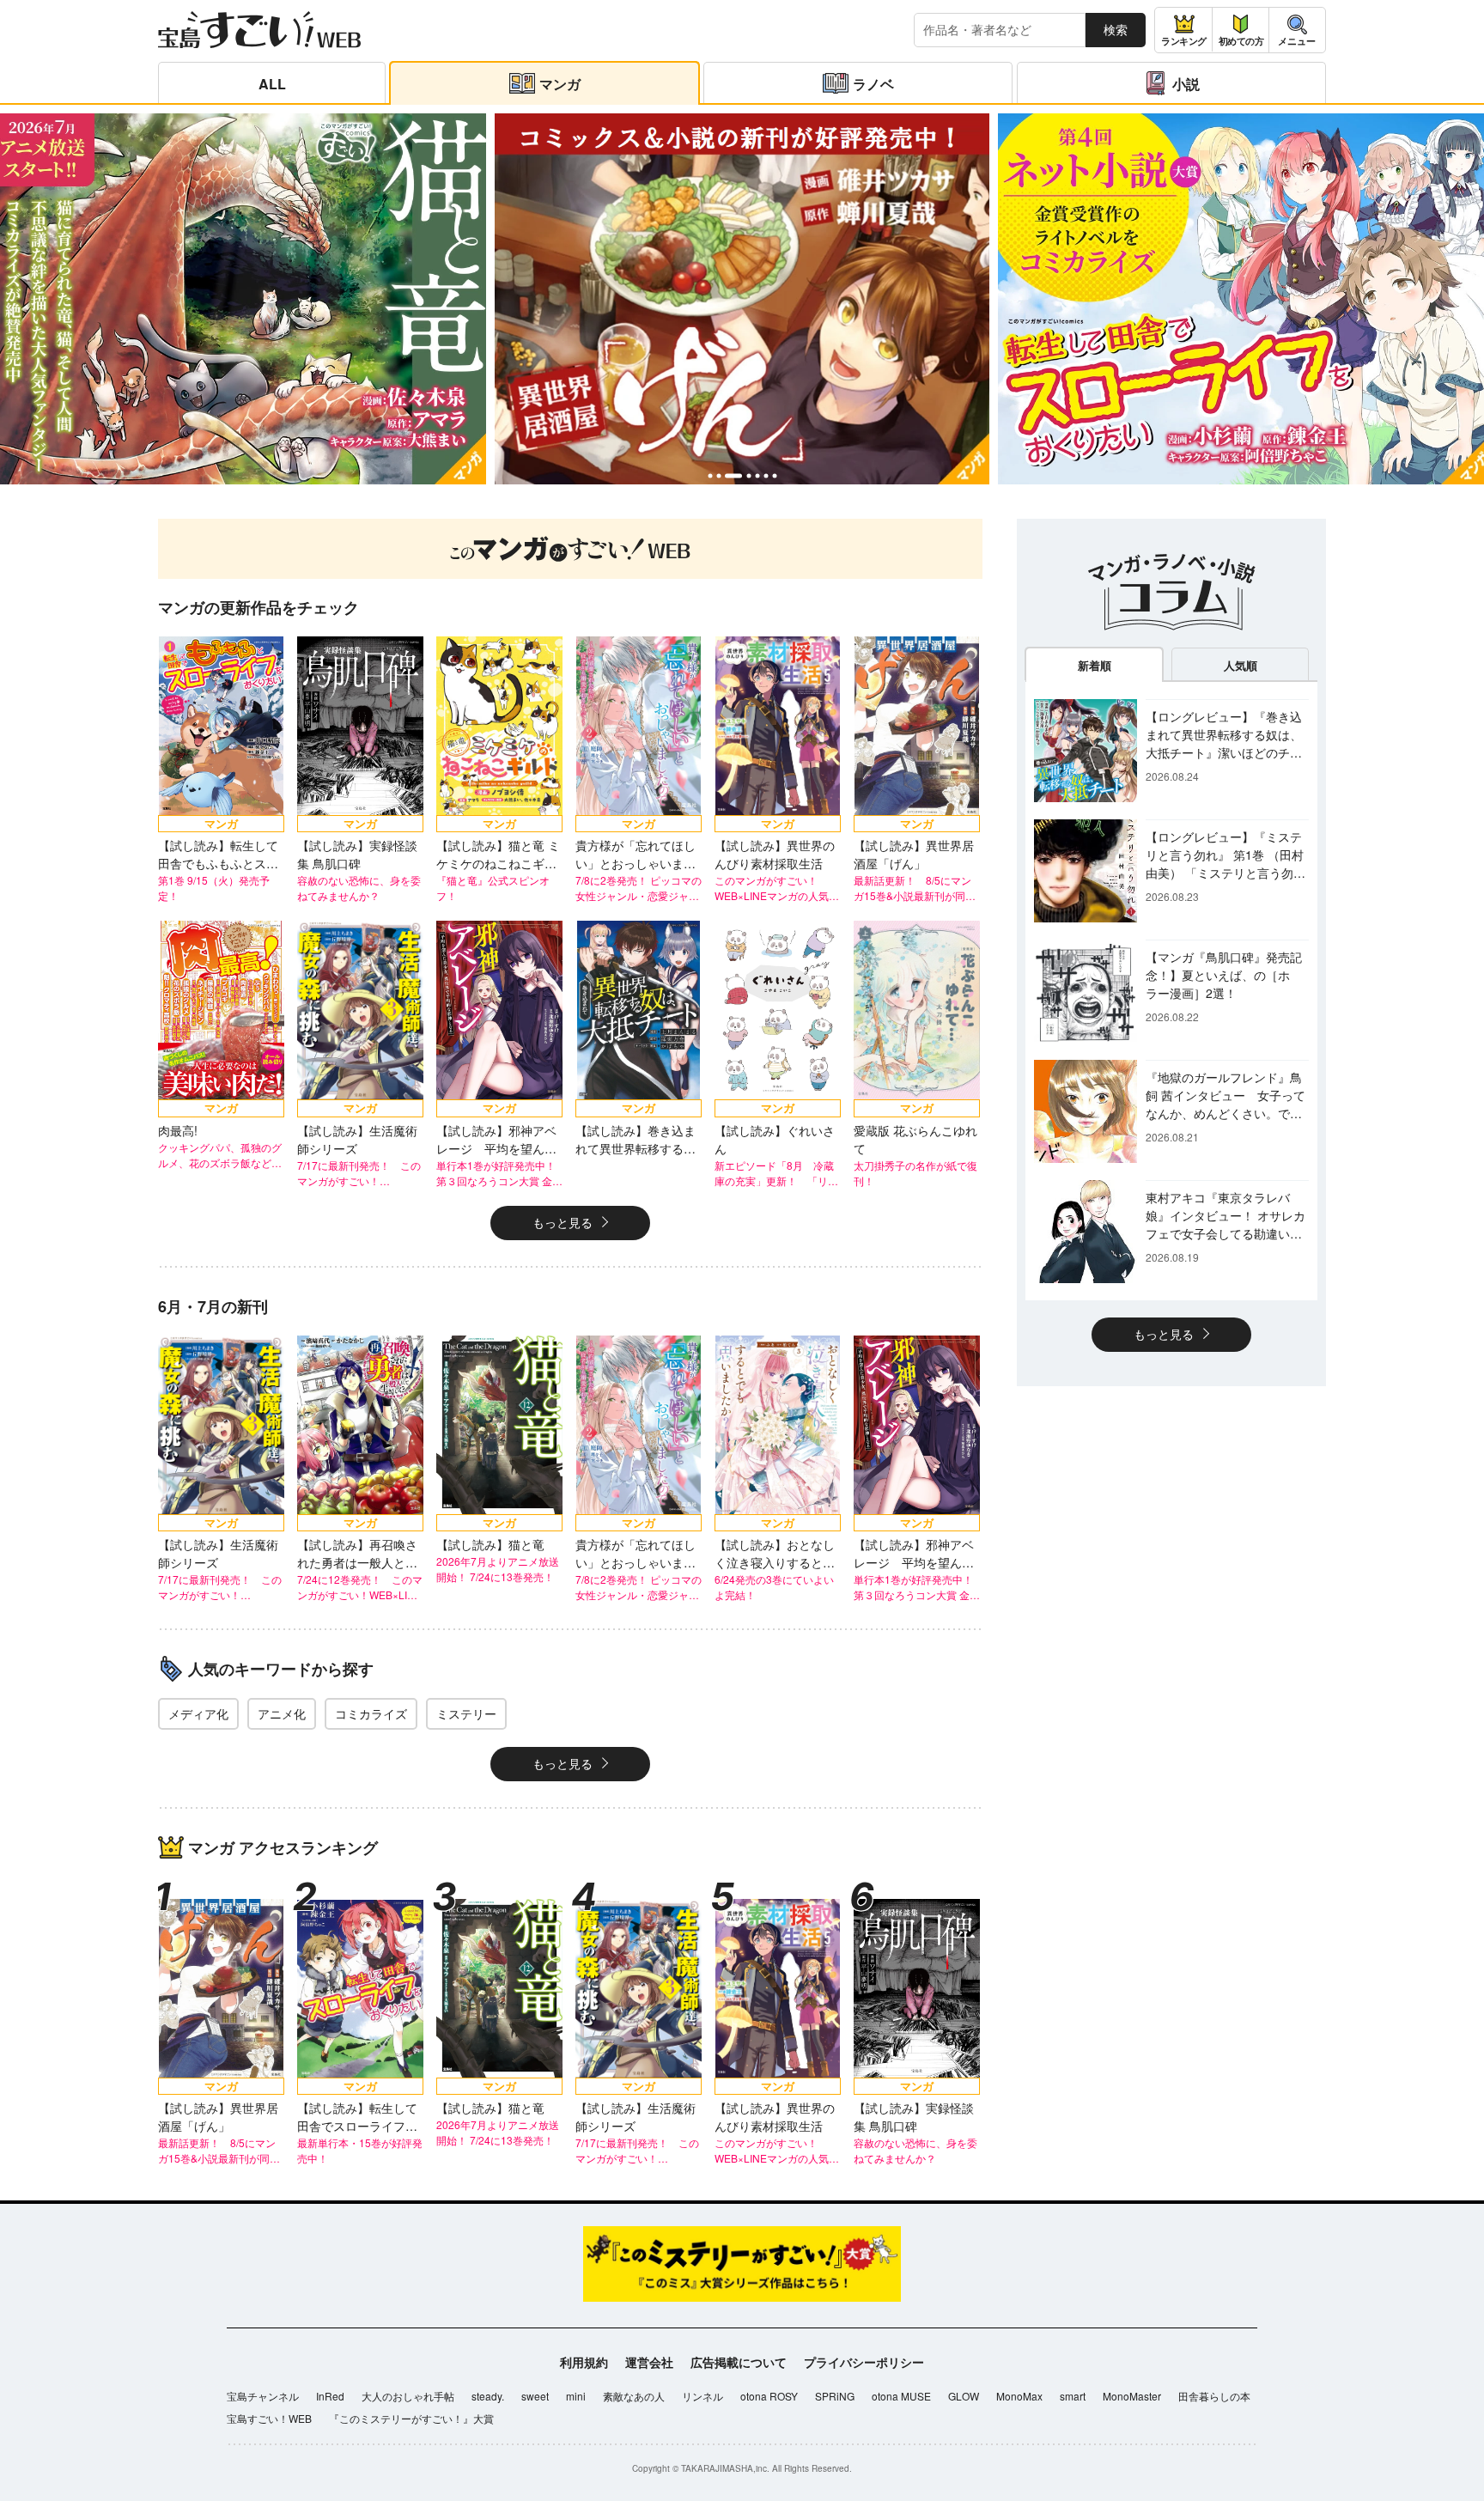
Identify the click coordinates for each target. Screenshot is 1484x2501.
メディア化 (198, 1713)
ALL (272, 84)
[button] (710, 475)
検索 (1116, 29)
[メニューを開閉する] (1297, 30)
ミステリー (466, 1713)
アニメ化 (282, 1713)
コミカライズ (371, 1713)
